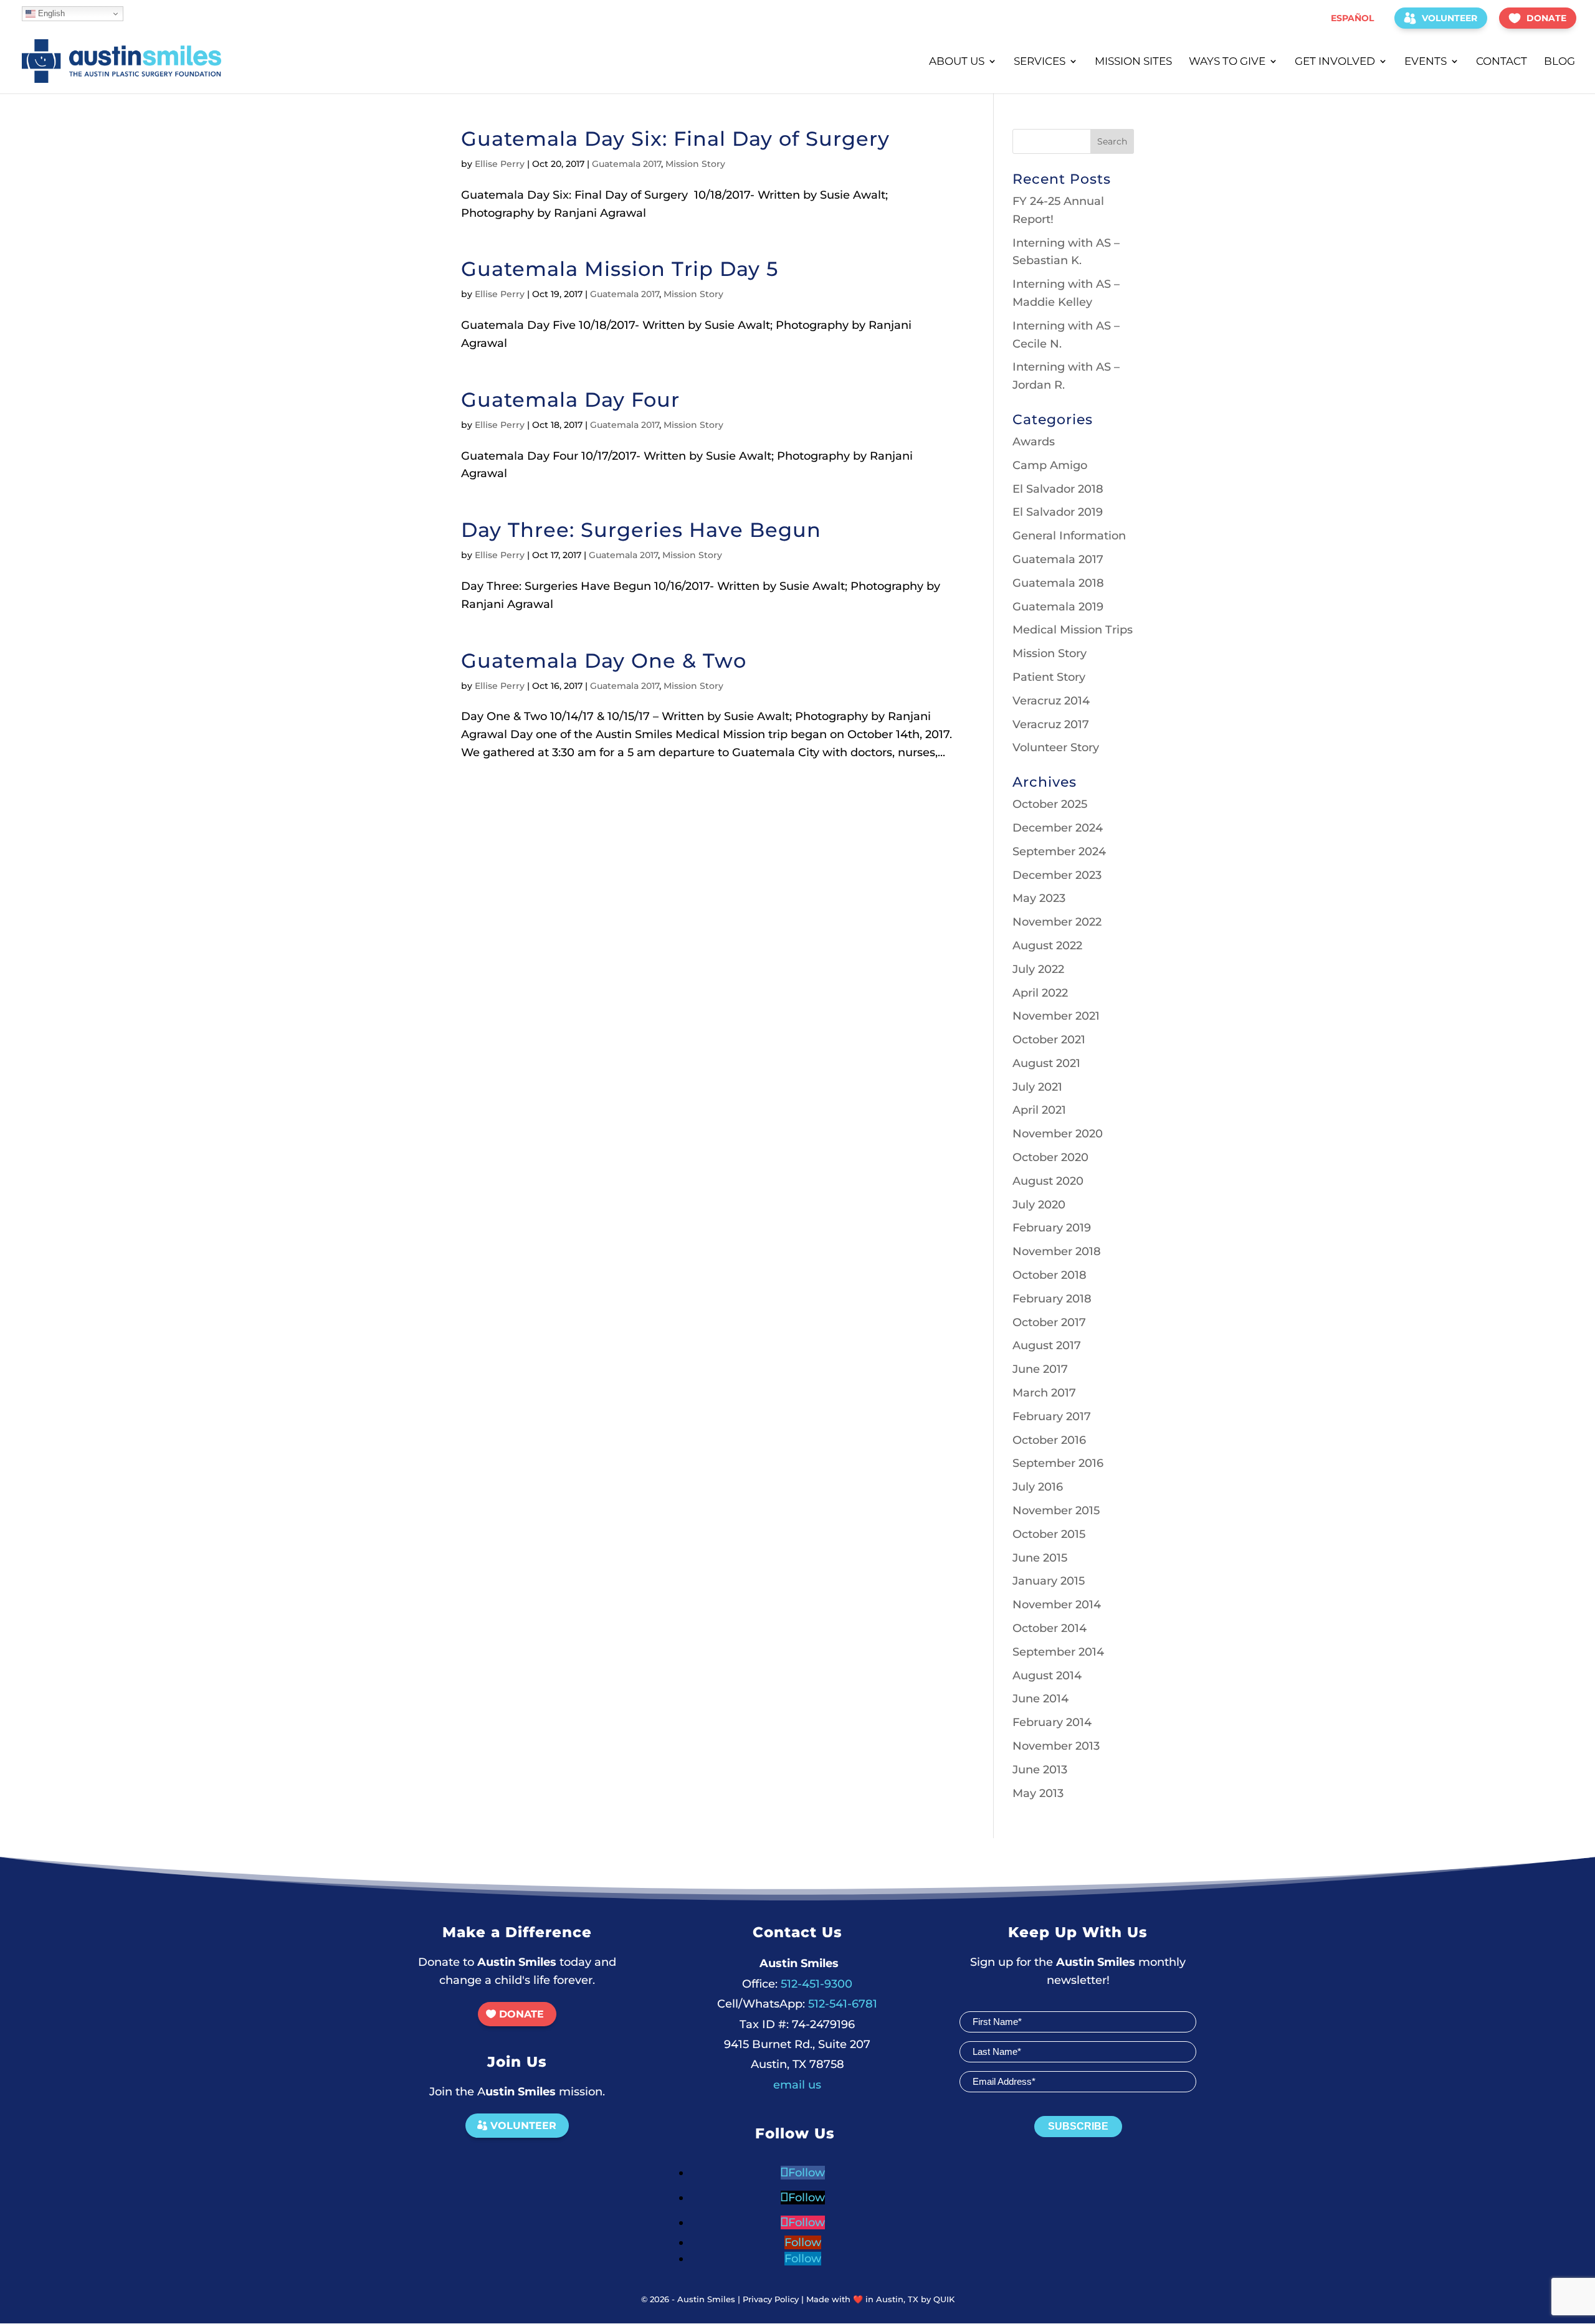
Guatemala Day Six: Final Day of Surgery (678, 139)
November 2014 (1057, 1605)
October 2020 (1050, 1157)
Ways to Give (1227, 62)
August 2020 (1048, 1181)
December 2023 (1057, 875)
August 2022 (1047, 946)
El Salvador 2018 (1058, 489)
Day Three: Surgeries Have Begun (641, 530)
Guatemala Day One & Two (604, 661)
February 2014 (1052, 1722)
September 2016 (1058, 1463)
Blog (1559, 62)
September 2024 (1059, 851)
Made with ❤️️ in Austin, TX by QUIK (880, 2299)
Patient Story (1049, 677)
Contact (1502, 62)
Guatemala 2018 (1058, 583)
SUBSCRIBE (1078, 2126)
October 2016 (1049, 1440)
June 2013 (1040, 1770)
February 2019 (1052, 1228)
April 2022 (1040, 993)
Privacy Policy (771, 2299)
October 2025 (1050, 804)
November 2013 (1056, 1746)
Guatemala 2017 (626, 164)
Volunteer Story (1056, 747)
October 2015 (1049, 1534)
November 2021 (1056, 1016)
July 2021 (1037, 1087)
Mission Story (695, 164)
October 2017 (1049, 1322)
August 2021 (1046, 1063)
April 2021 (1039, 1110)
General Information (1069, 536)
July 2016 (1038, 1487)
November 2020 (1058, 1134)
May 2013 (1038, 1793)
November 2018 (1057, 1251)
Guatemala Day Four (570, 400)
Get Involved (1335, 62)
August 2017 (1047, 1345)
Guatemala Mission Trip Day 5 (620, 269)
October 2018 (1050, 1275)
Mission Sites (1133, 62)
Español (1352, 18)
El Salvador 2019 (1058, 512)
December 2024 (1058, 828)
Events (1426, 62)
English (50, 13)
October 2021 (1049, 1040)
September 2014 (1058, 1652)
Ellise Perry (500, 164)
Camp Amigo (1050, 465)
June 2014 (1040, 1699)
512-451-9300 (797, 1984)
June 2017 (1040, 1369)
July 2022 (1038, 969)
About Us (957, 62)
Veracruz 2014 (1051, 701)
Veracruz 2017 (1051, 724)
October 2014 (1050, 1628)
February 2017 (1052, 1416)
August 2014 (1047, 1676)
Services (1040, 62)
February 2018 (1052, 1299)
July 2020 (1039, 1205)
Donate (1546, 18)
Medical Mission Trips (1073, 630)
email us (797, 2085)
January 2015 (1049, 1581)
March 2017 (1044, 1393)
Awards (1034, 442)
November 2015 (1056, 1511)
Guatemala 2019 (1058, 607)
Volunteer (1450, 18)
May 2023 (1039, 898)
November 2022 (1057, 922)
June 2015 (1040, 1558)
